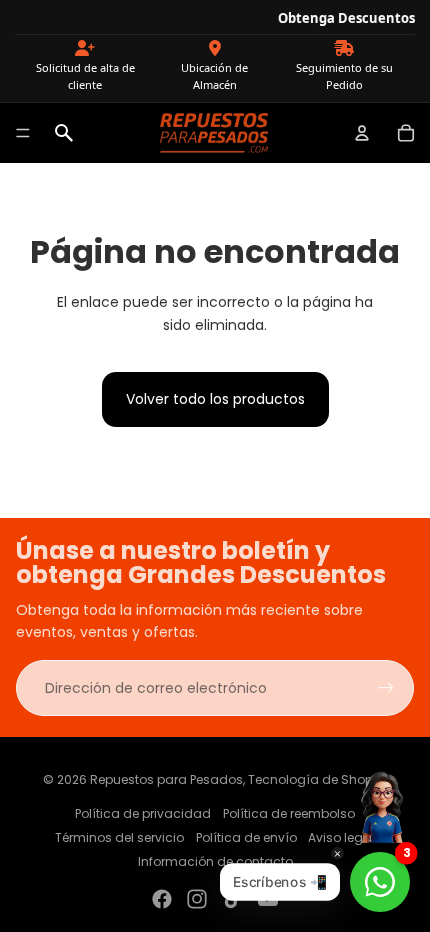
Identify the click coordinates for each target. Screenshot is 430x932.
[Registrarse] (386, 688)
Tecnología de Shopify (317, 779)
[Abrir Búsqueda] (64, 133)
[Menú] (23, 133)
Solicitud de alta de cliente (85, 76)
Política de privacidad (143, 813)
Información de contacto (215, 861)
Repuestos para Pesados (166, 779)
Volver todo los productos (215, 399)
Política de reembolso (289, 813)
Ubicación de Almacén (214, 76)
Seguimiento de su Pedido (344, 76)
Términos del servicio (119, 837)
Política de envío (246, 837)
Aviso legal (341, 837)
